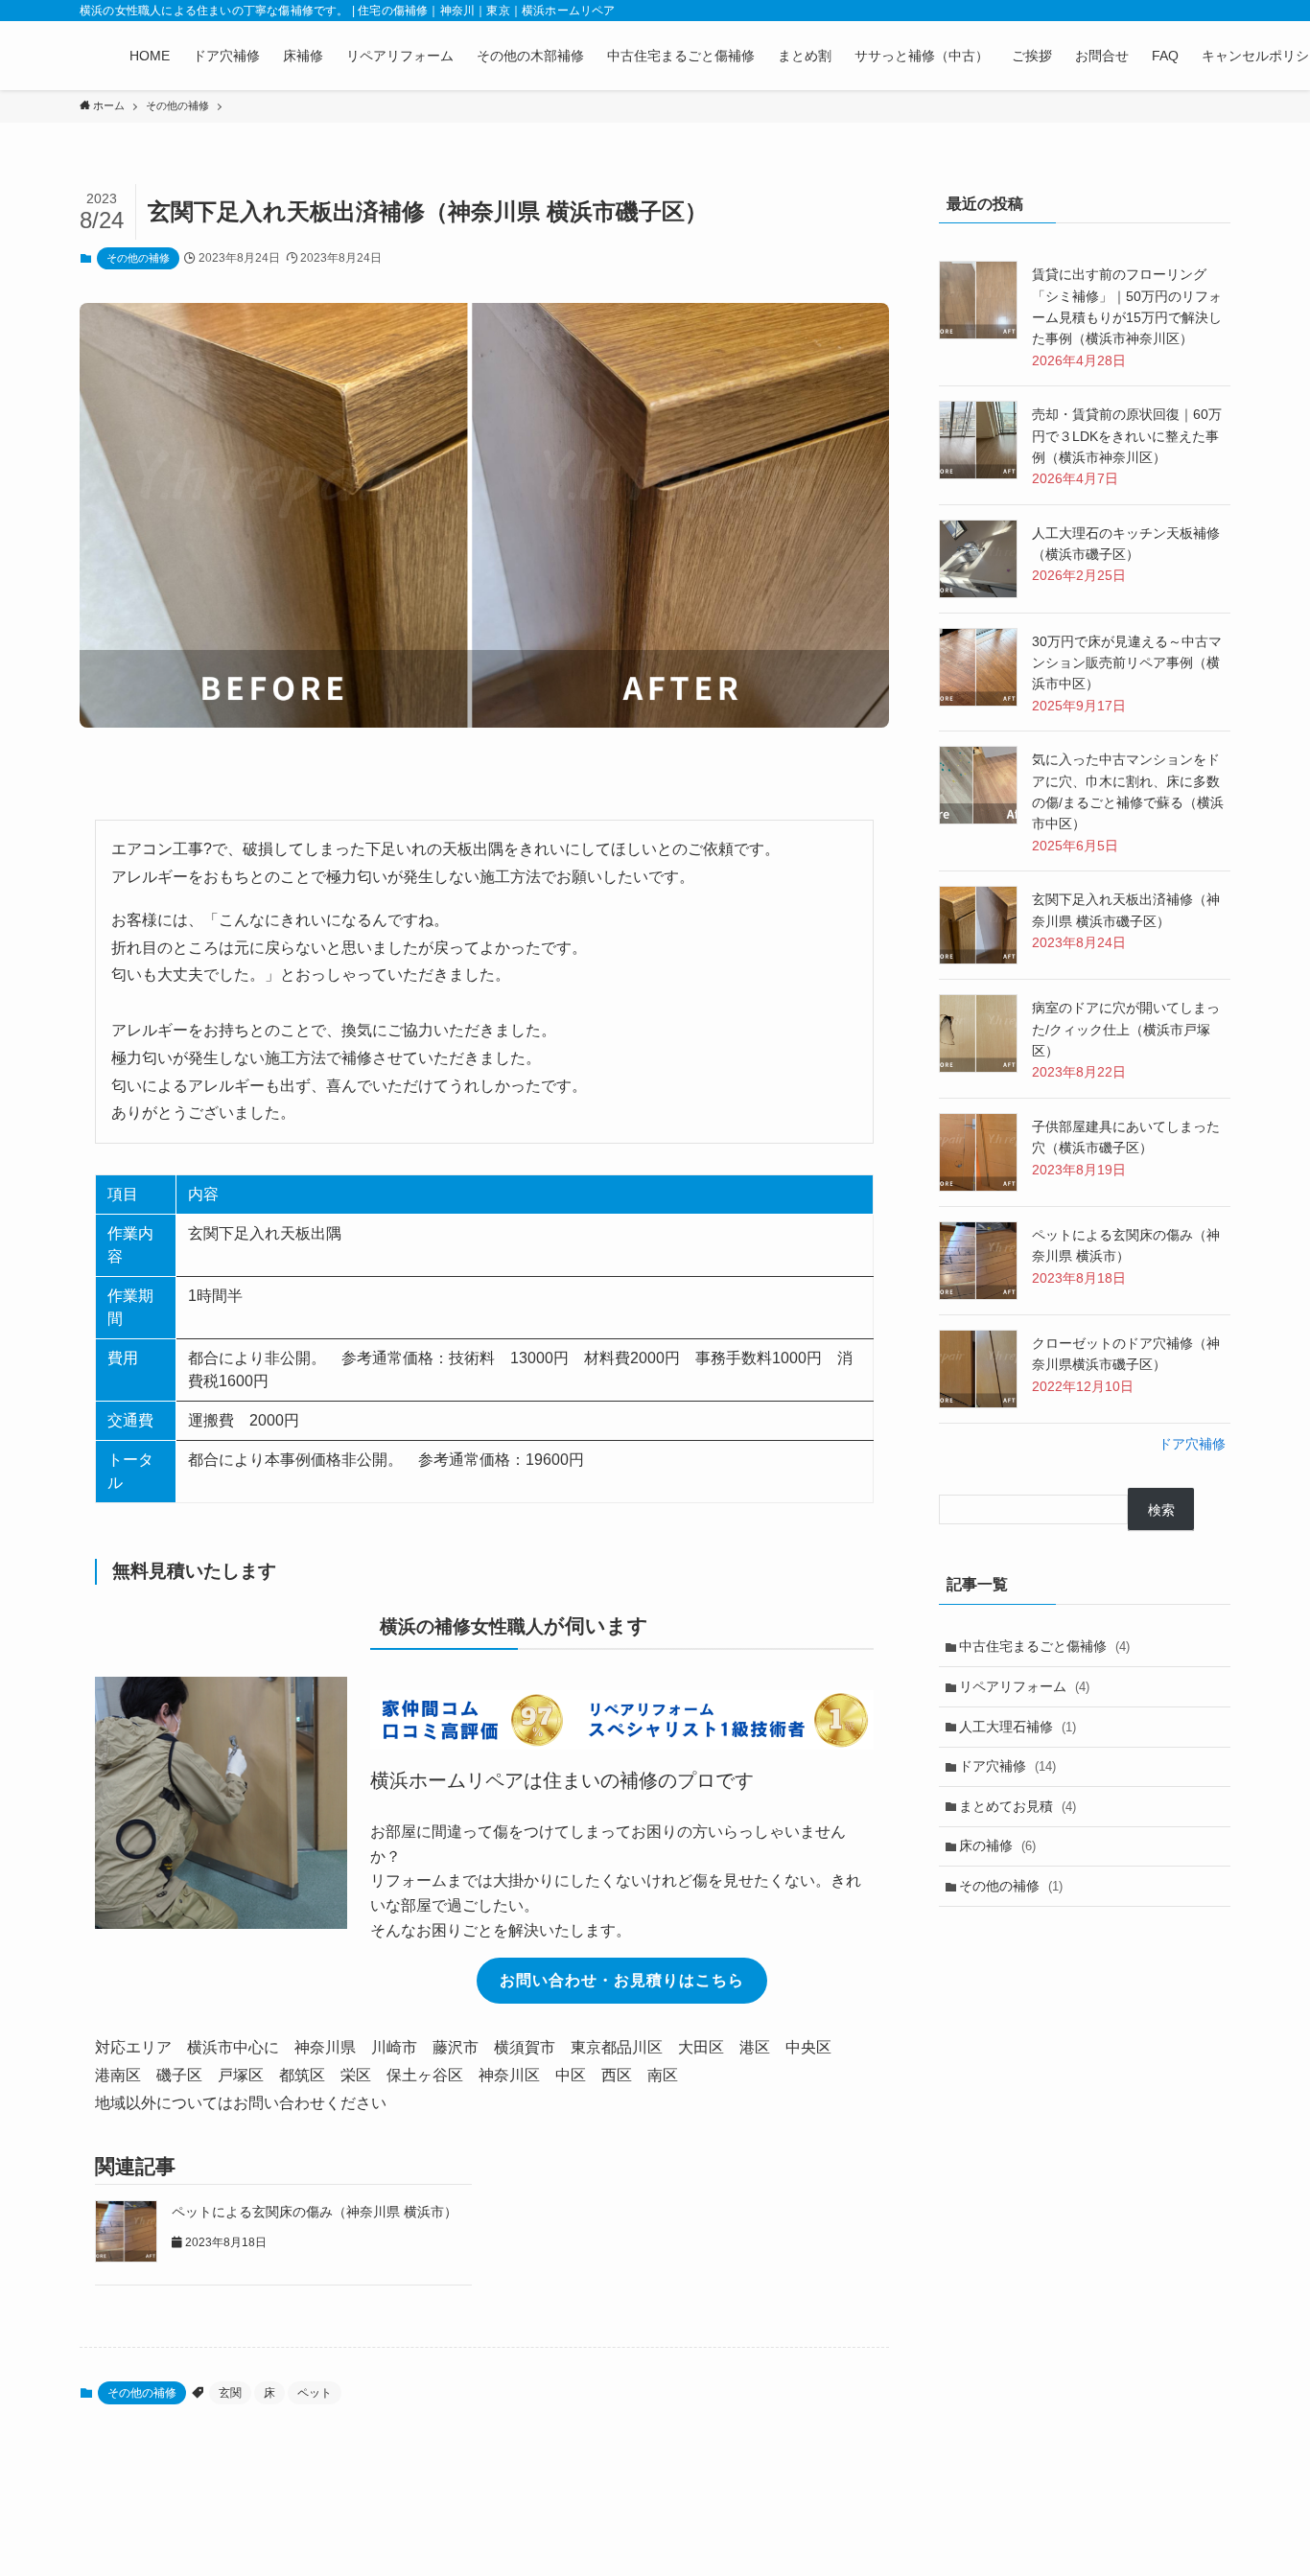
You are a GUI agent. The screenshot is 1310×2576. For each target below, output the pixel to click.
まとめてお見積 (1018, 1806)
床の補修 (997, 1845)
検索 (1161, 1510)
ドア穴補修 (1192, 1444)
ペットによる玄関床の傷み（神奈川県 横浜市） (315, 2212)
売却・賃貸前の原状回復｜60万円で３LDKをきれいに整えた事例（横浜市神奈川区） (1127, 436)
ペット (315, 2393)
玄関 (230, 2393)
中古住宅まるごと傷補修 (1044, 1646)
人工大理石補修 (1018, 1727)
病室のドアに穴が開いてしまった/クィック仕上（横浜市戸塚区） (1126, 1029)
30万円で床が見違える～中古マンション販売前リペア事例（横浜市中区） (1127, 663)
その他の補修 (138, 258)
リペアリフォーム (1024, 1686)
